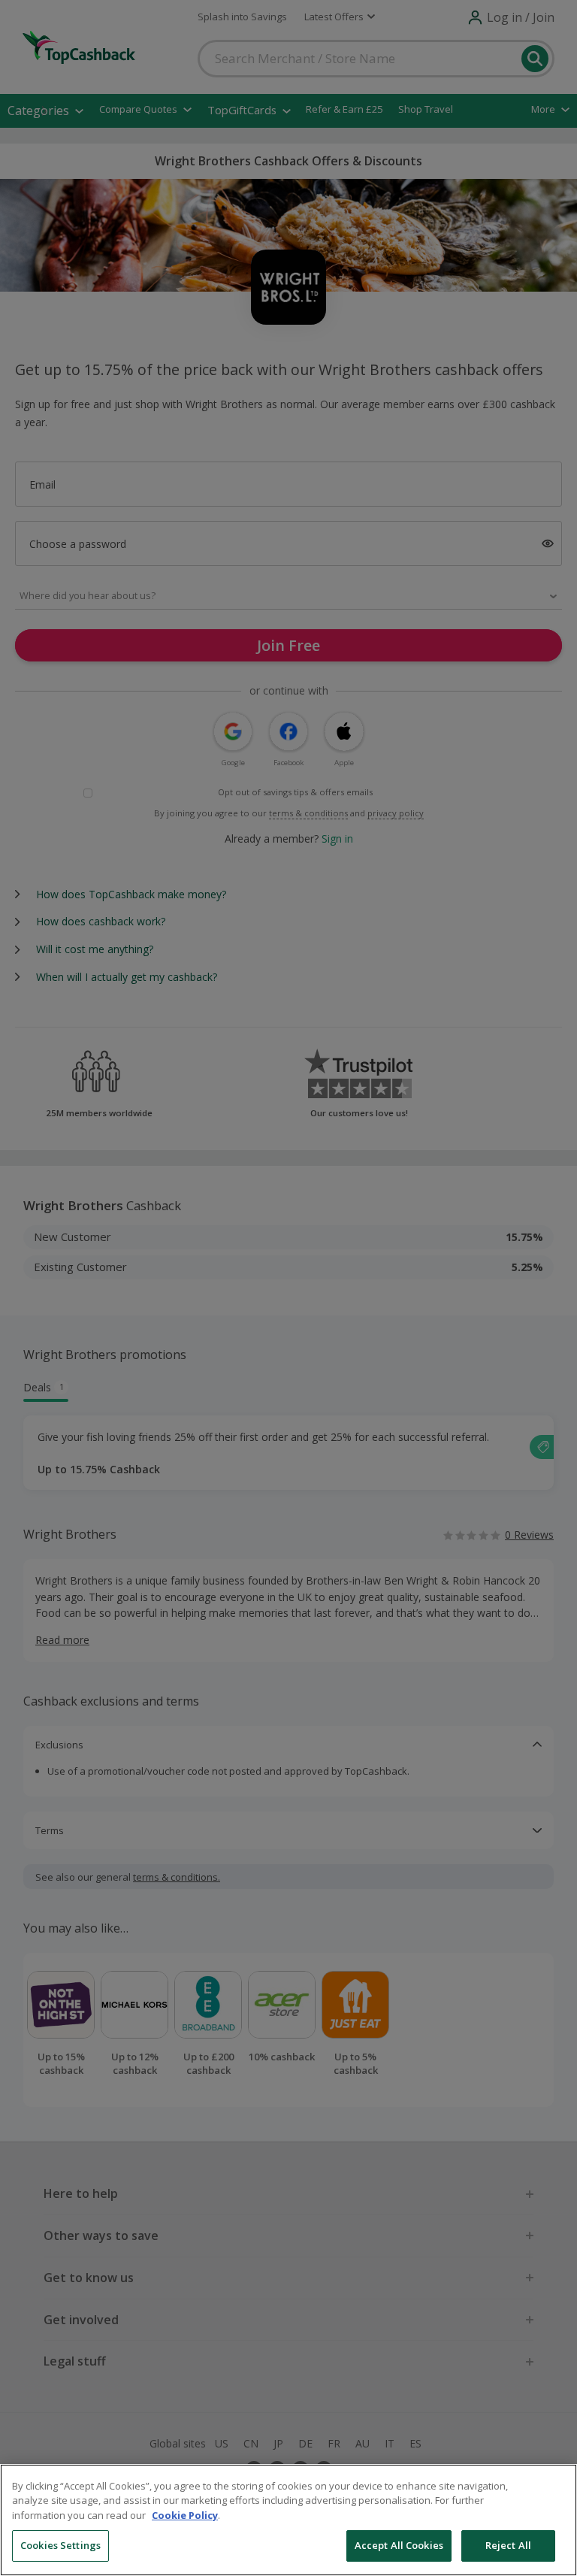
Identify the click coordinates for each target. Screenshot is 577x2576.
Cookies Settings (60, 2545)
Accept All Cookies (399, 2545)
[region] (288, 2520)
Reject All (508, 2545)
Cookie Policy (185, 2515)
